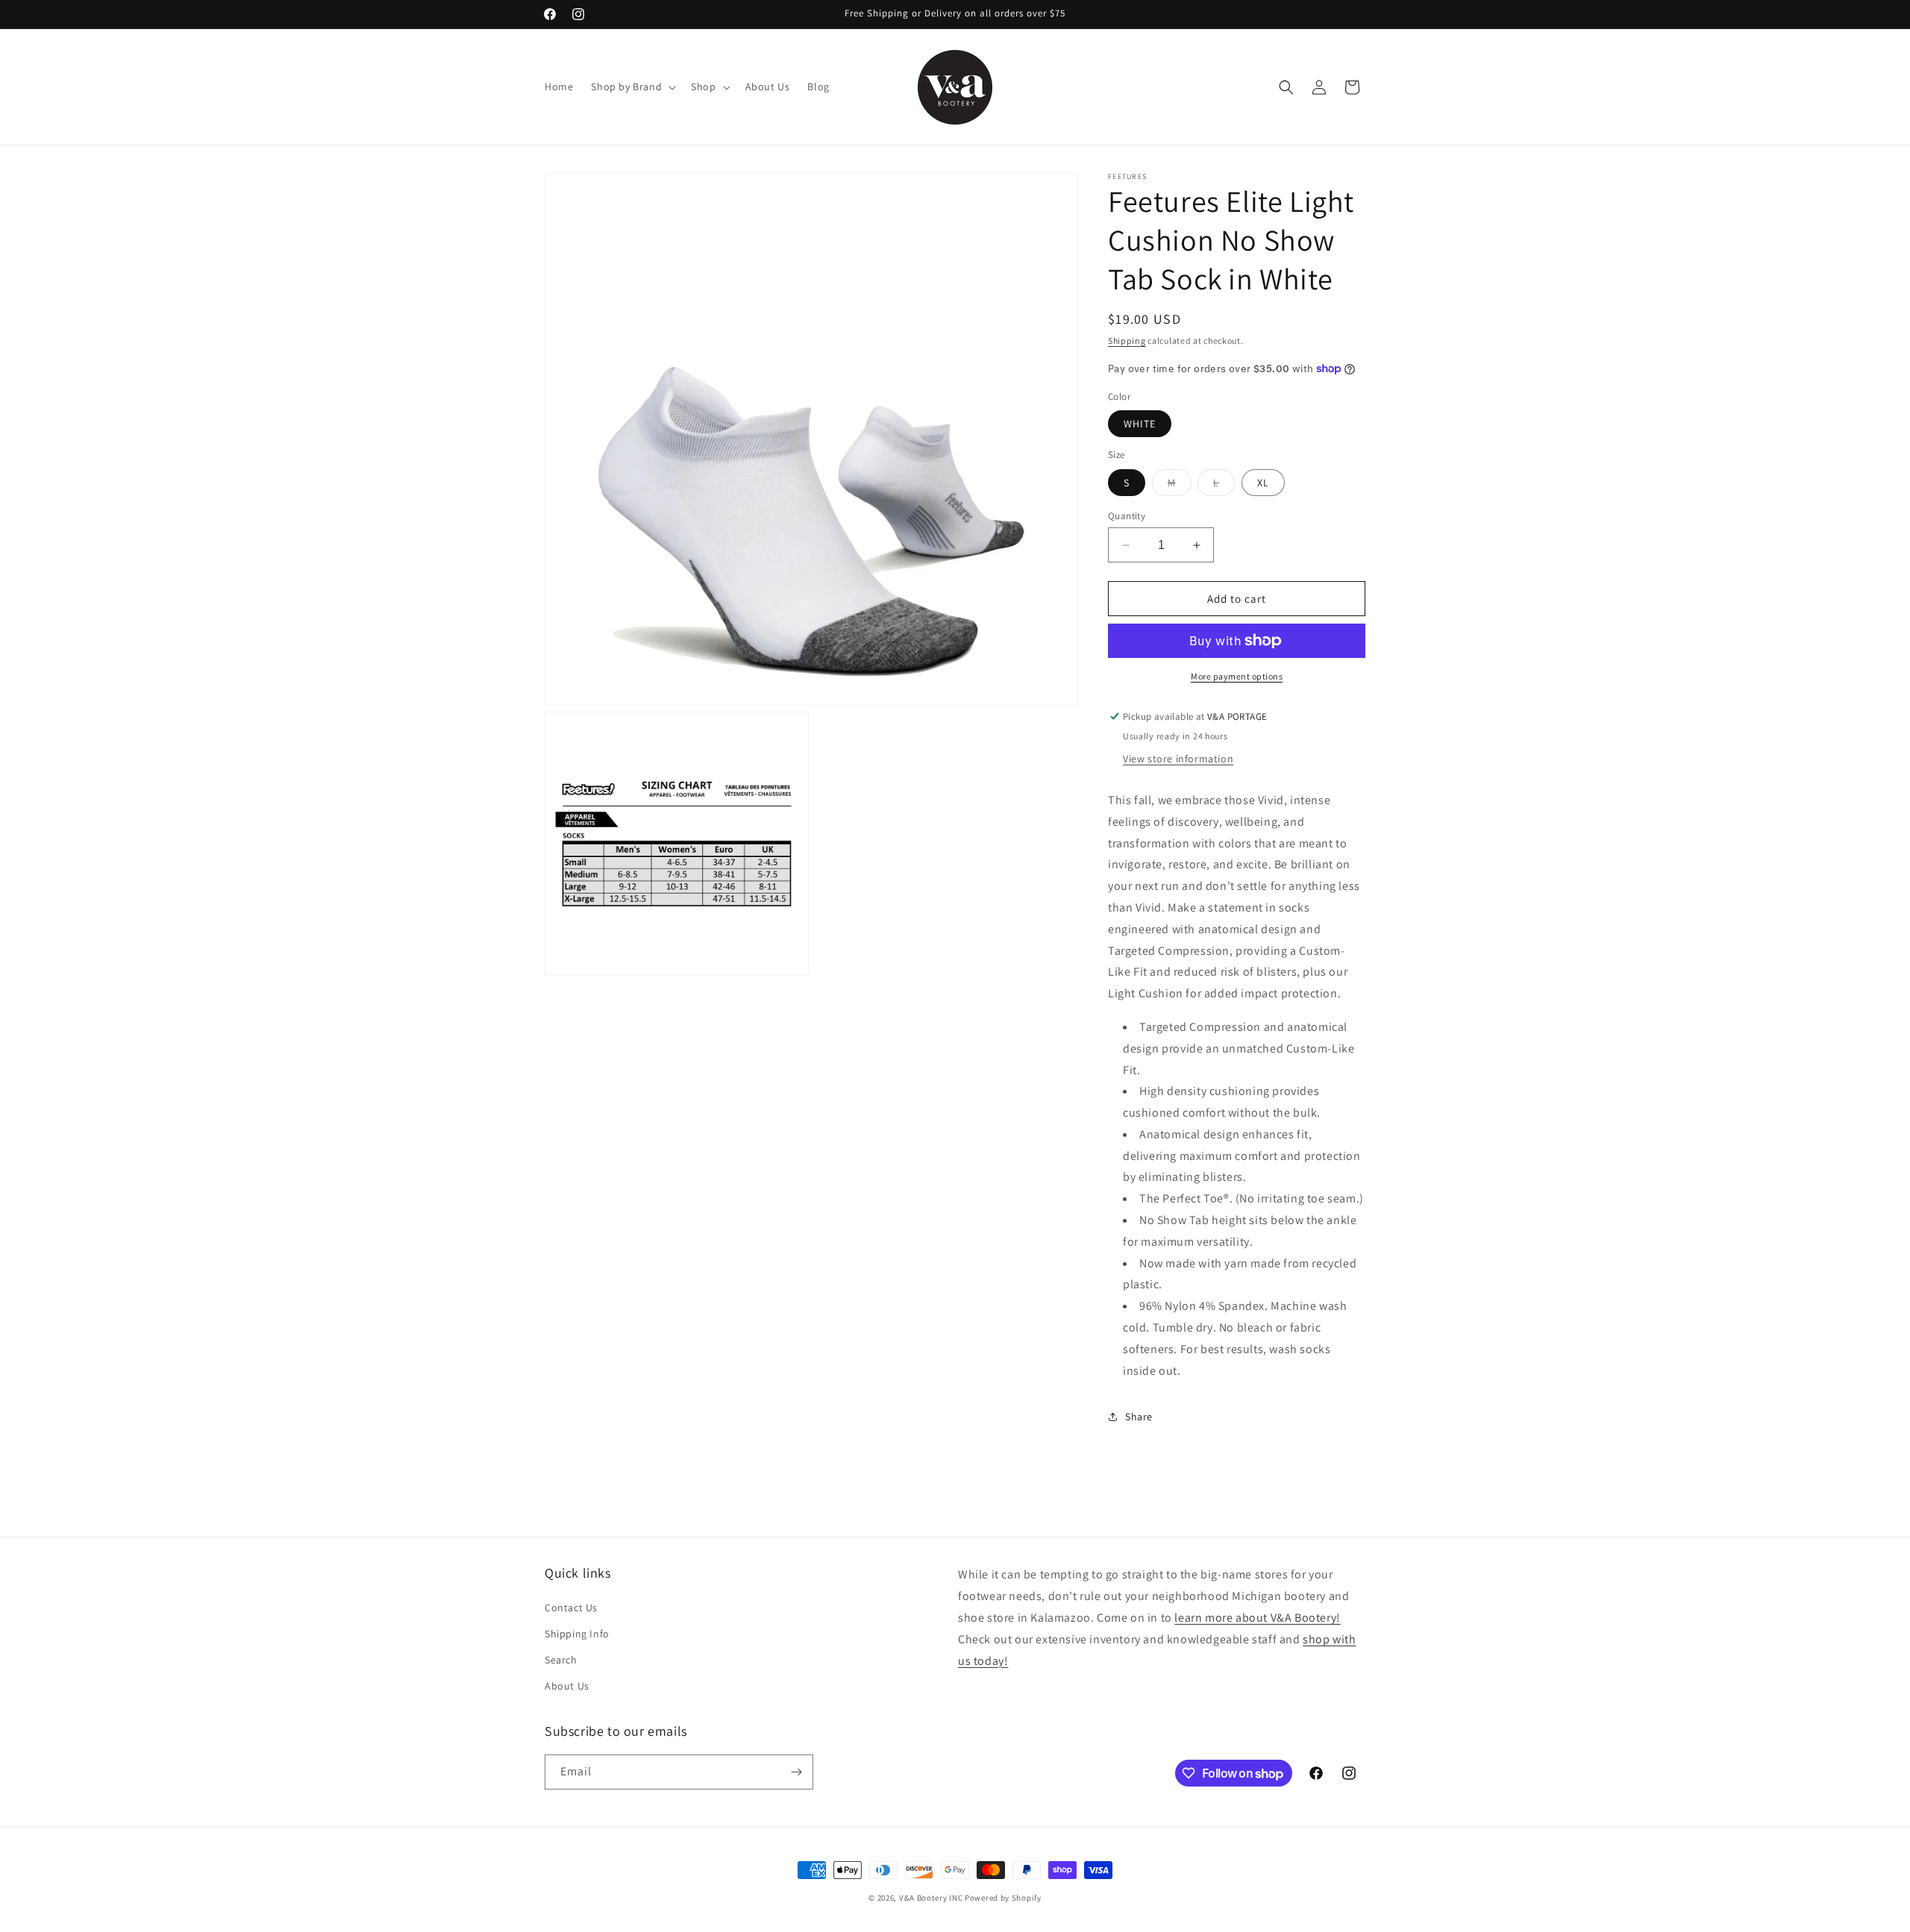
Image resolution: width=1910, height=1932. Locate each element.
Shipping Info (577, 1634)
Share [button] (1139, 1417)
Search (561, 1660)
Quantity (1127, 516)
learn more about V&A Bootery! (1257, 1618)
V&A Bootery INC (931, 1898)
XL (1263, 483)
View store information (1178, 759)
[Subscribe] (796, 1772)
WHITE (1140, 424)
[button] (632, 87)
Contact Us (571, 1608)
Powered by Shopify (1003, 1898)
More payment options (1237, 676)
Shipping (1127, 341)
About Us (567, 1686)
